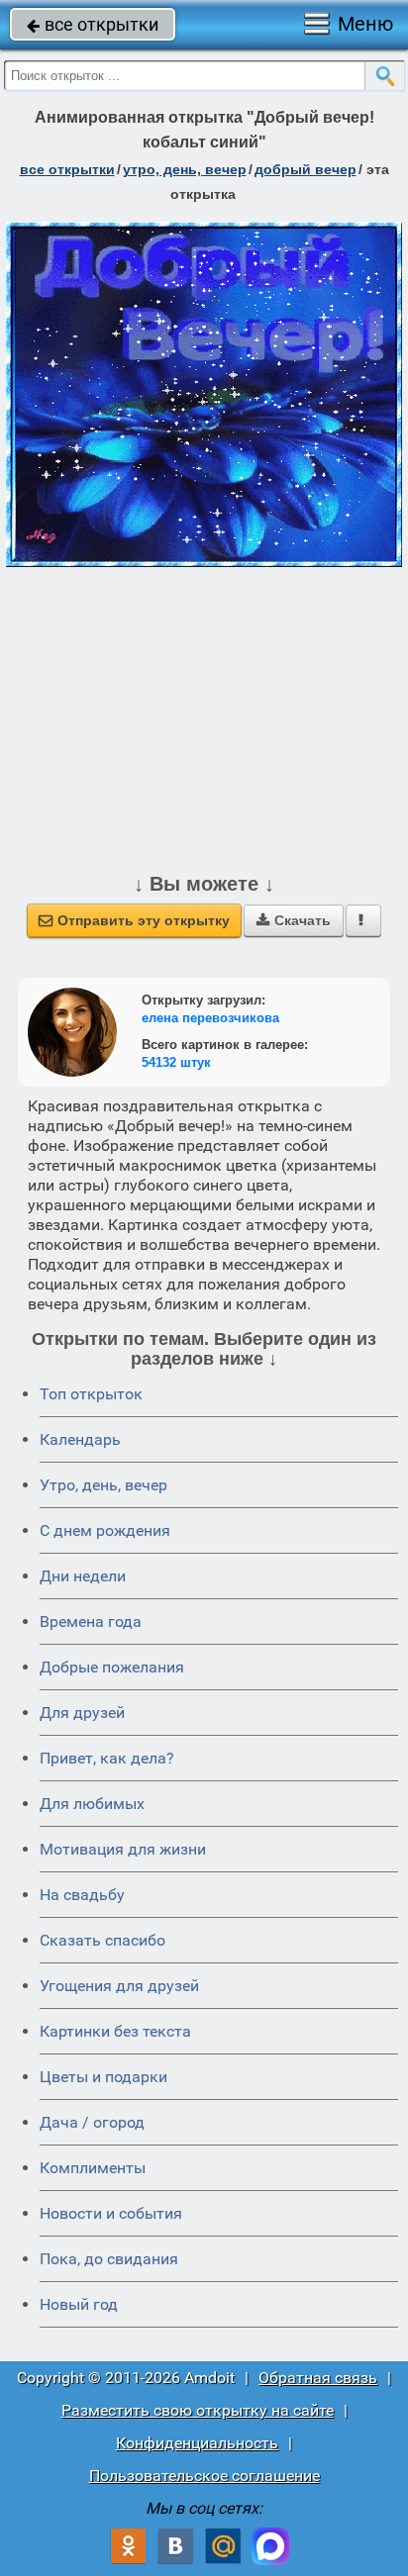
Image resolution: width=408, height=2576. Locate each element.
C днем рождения (105, 1530)
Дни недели (83, 1576)
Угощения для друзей (119, 1986)
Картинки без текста (115, 2031)
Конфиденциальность (197, 2443)
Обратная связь (318, 2378)
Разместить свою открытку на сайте (198, 2410)
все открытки (93, 24)
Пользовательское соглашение (204, 2476)
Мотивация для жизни (123, 1849)
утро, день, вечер (185, 169)
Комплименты (93, 2168)
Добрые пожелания (112, 1667)
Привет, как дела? (107, 1758)
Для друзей (82, 1713)
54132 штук (176, 1062)
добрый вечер (306, 169)
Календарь (80, 1439)
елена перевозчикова (210, 1018)
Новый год (79, 2304)
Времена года (91, 1622)
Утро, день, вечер (103, 1485)
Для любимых (92, 1804)
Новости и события (111, 2213)
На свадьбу (82, 1895)
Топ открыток (91, 1394)
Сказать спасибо (102, 1940)
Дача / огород (92, 2122)
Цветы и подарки (103, 2077)
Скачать (294, 920)
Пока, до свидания (109, 2259)
